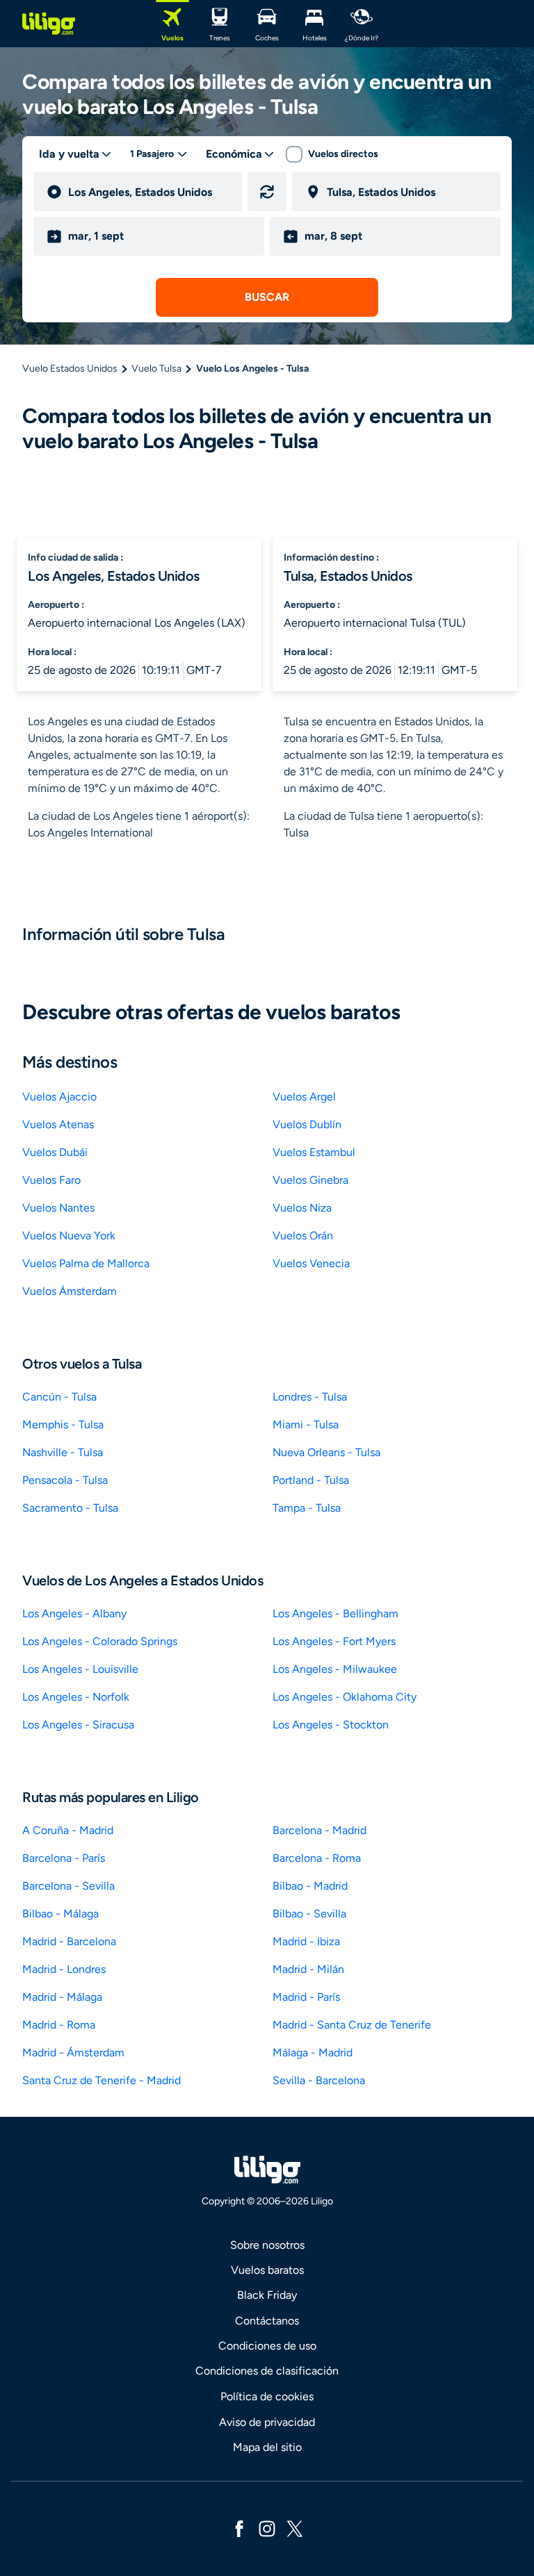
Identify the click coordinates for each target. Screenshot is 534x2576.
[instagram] (267, 2528)
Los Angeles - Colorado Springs (100, 1641)
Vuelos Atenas (58, 1124)
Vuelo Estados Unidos (70, 369)
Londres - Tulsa (310, 1397)
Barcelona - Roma (317, 1858)
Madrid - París (306, 1997)
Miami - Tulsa (306, 1425)
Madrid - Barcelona (69, 1941)
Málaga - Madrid (313, 2053)
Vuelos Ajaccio (59, 1097)
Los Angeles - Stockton (331, 1725)
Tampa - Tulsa (307, 1508)
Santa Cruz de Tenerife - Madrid (102, 2080)
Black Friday (267, 2295)
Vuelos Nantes (58, 1208)
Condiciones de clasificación (267, 2371)
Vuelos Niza (302, 1208)
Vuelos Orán (303, 1236)
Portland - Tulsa (311, 1480)
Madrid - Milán (308, 1969)
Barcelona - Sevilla (68, 1886)
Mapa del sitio (267, 2447)
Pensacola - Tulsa (65, 1480)
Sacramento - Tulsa (70, 1508)
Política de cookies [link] (267, 2396)
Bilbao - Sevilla (309, 1914)
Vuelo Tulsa (156, 369)
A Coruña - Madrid (68, 1830)
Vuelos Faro (51, 1180)
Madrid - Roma (59, 2025)
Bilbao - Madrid (310, 1886)
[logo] (49, 24)
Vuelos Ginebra (310, 1180)
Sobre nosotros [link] (267, 2245)
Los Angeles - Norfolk (76, 1697)
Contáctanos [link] (267, 2321)
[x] (295, 2528)
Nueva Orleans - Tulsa (326, 1452)
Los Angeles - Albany (74, 1613)
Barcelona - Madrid (319, 1830)
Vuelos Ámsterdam (70, 1291)
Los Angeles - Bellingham (335, 1613)
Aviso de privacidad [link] (267, 2422)
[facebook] (239, 2528)
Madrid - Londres (64, 1969)
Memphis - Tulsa (63, 1425)
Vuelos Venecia (311, 1263)
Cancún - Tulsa (59, 1397)
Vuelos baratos (267, 2270)
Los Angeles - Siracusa (78, 1725)
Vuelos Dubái (55, 1152)
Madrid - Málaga (62, 1997)
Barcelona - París (64, 1858)
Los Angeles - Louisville (80, 1669)
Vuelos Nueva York (69, 1236)
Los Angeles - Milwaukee (335, 1669)
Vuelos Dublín (307, 1124)
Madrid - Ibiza (306, 1941)
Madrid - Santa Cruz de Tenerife (352, 2025)
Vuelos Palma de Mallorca (86, 1263)
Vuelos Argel (304, 1097)
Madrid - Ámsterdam (73, 2053)
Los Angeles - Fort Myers (334, 1641)
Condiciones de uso (267, 2346)
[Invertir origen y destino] (267, 192)
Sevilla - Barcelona (319, 2080)
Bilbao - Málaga (60, 1914)
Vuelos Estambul (314, 1152)
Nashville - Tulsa (63, 1452)
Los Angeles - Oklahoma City (345, 1697)
